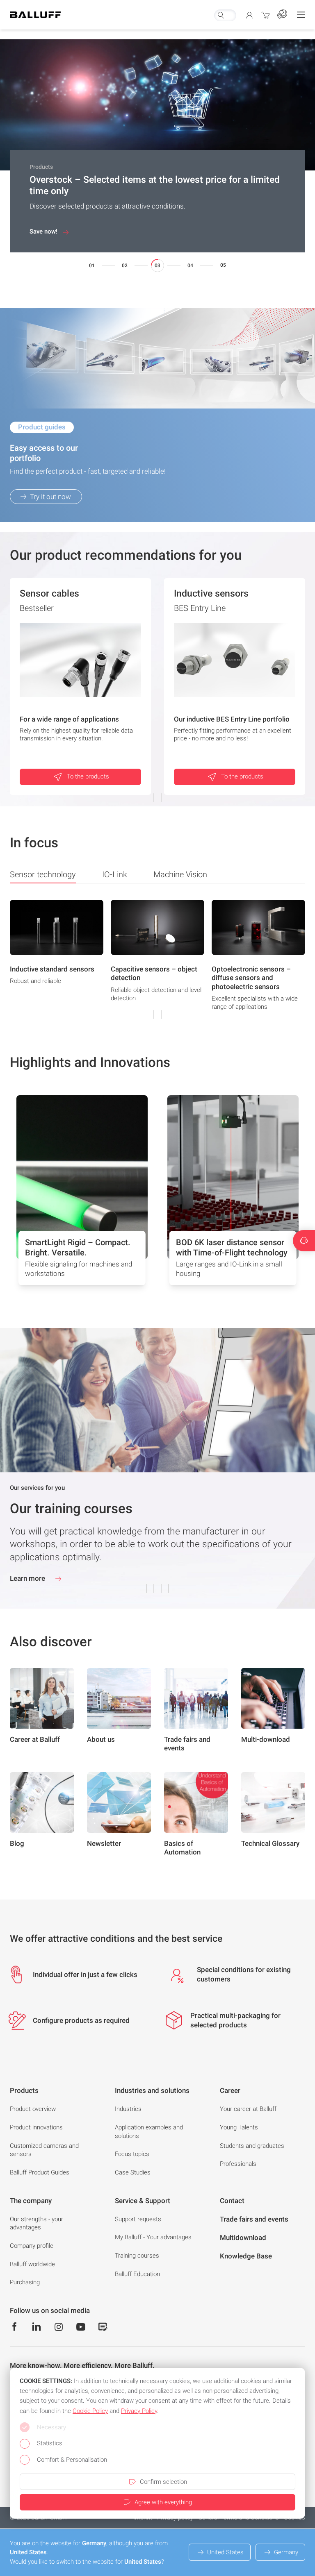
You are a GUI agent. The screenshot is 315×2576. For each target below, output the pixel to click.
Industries (128, 2109)
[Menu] (301, 15)
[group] (57, 958)
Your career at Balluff (248, 2109)
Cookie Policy (90, 2411)
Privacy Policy (139, 2411)
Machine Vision (180, 874)
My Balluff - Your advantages (153, 2237)
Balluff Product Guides (40, 2172)
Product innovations (36, 2127)
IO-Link (115, 874)
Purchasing (25, 2282)
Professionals (238, 2164)
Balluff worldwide (32, 2264)
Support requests (138, 2219)
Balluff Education (137, 2274)
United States (225, 2552)
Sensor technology (43, 874)
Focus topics (132, 2154)
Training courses (137, 2256)
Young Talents (239, 2127)
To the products (88, 776)
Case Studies (133, 2172)
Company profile (32, 2246)
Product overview (33, 2109)
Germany (286, 2552)
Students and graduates (252, 2146)
